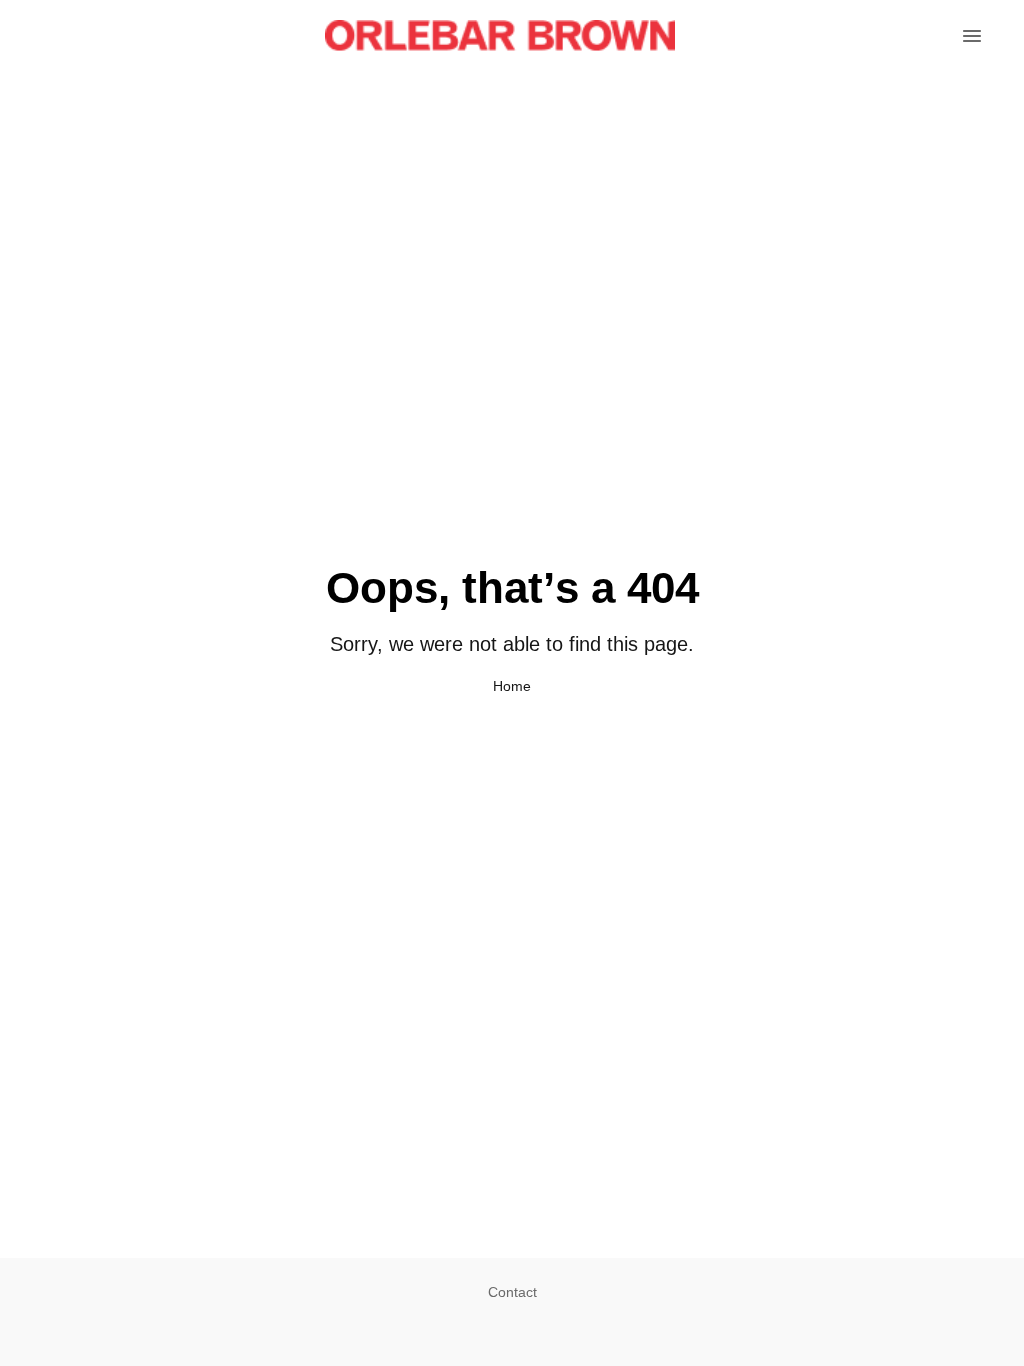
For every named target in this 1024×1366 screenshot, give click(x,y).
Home (512, 686)
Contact (512, 1292)
